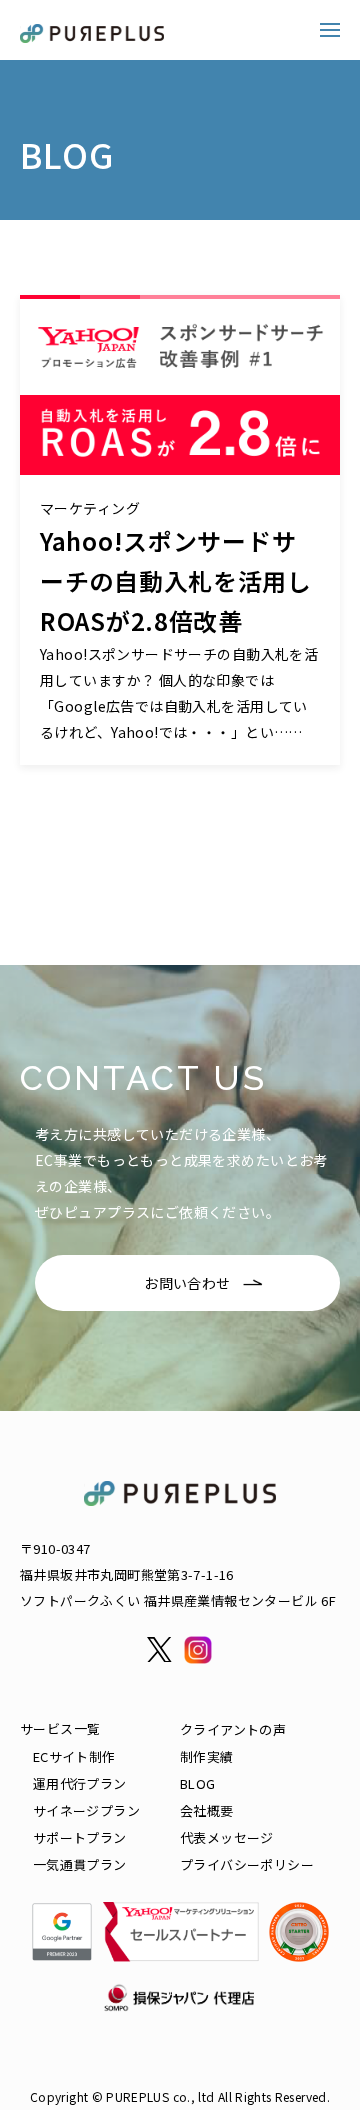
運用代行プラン (80, 1783)
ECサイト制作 (74, 1756)
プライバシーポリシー (247, 1864)
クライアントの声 (233, 1729)
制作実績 (207, 1756)
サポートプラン (80, 1837)
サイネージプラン (86, 1810)
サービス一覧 (60, 1728)
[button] (330, 30)
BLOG (198, 1783)
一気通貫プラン (80, 1864)
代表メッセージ (227, 1837)
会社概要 (207, 1810)
